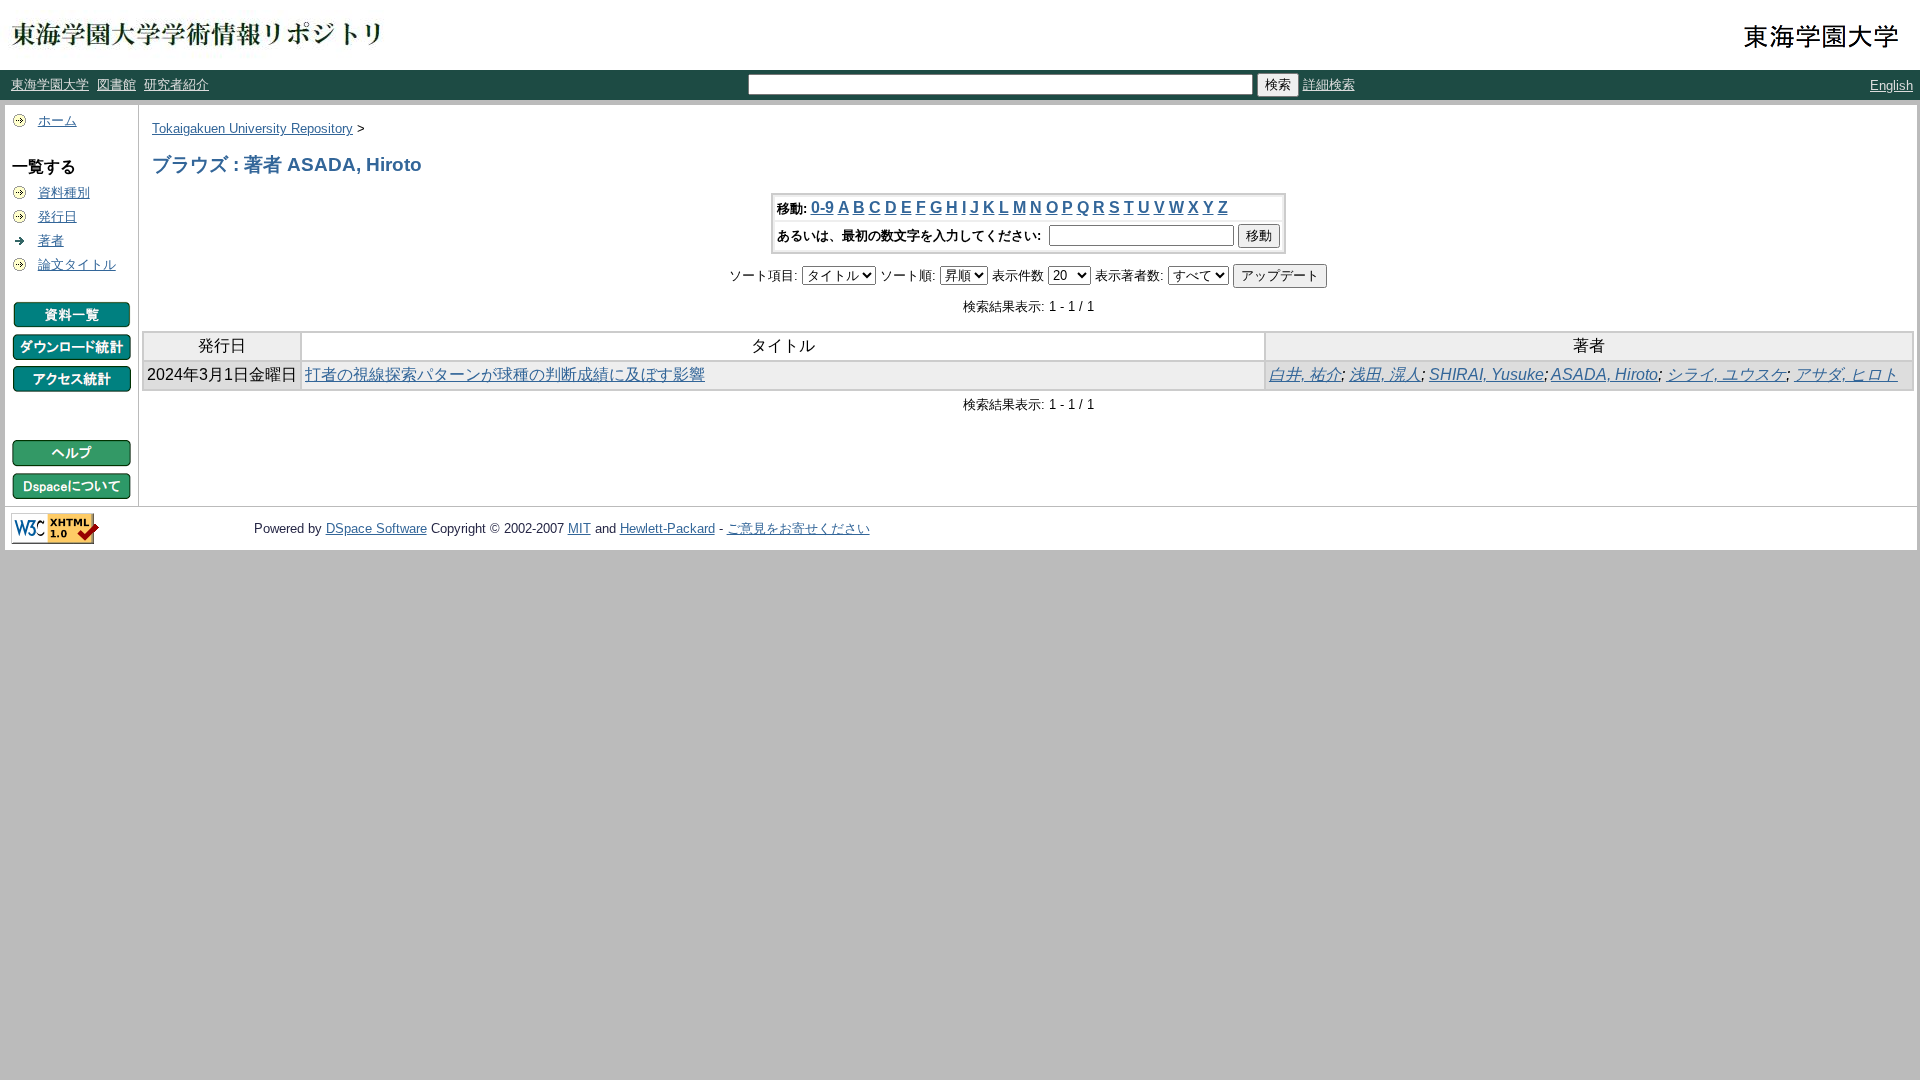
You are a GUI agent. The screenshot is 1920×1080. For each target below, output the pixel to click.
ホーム (57, 120)
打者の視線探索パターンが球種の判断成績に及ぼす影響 (505, 374)
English (1891, 85)
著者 (51, 240)
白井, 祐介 (1305, 374)
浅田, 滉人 (1385, 374)
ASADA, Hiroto (1604, 374)
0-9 (822, 207)
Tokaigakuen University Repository (252, 128)
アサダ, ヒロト (1846, 374)
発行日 (57, 216)
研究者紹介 (176, 84)
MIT (579, 528)
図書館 (116, 84)
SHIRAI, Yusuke (1486, 374)
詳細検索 (1329, 84)
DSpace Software (376, 528)
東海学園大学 (50, 84)
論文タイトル (77, 264)
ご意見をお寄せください (798, 528)
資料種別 (64, 192)
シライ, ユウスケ (1726, 374)
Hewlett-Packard (667, 528)
